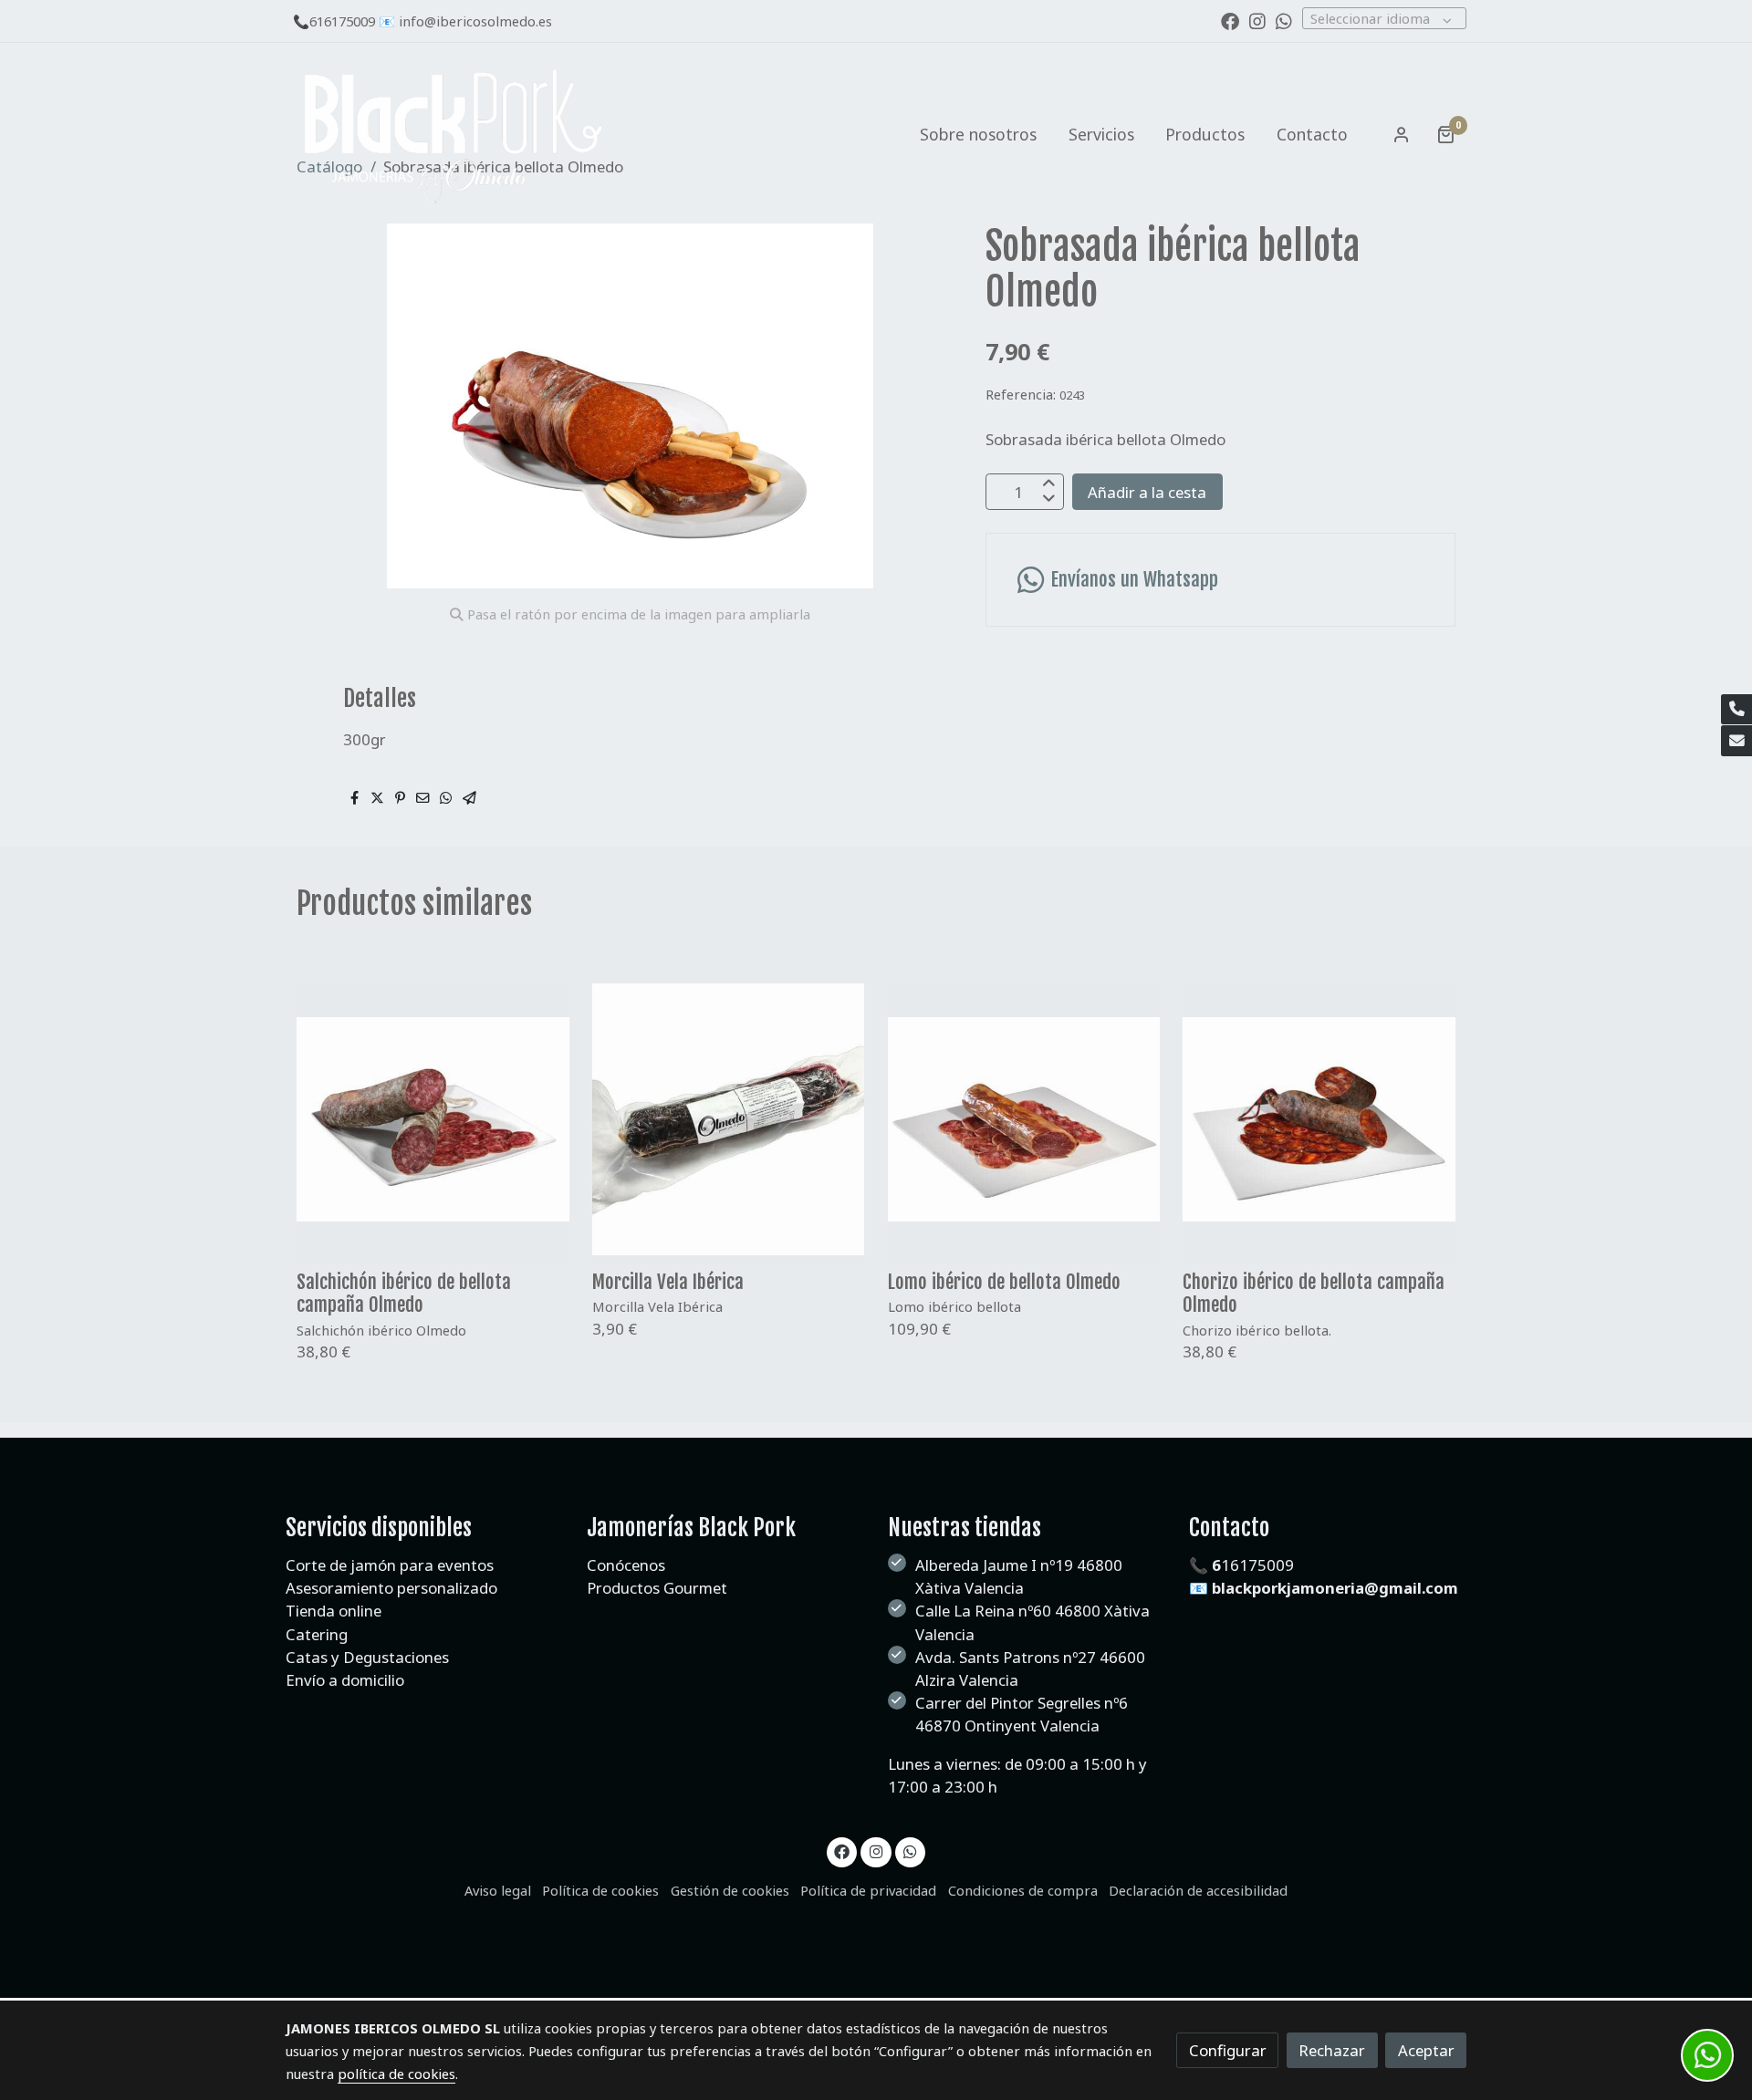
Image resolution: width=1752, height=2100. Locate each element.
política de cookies (396, 2074)
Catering (318, 1634)
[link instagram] (1257, 20)
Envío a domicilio (345, 1680)
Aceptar (1426, 2050)
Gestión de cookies (730, 1890)
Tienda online (334, 1611)
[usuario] (1402, 134)
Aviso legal (498, 1890)
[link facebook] (1230, 20)
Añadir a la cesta (1147, 492)
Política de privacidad (868, 1890)
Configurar (1228, 2050)
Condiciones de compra (1023, 1890)
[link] (453, 135)
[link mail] (1736, 741)
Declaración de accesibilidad (1198, 1890)
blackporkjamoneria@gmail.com (1335, 1588)
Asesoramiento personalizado (391, 1588)
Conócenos (626, 1565)
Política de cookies (600, 1890)
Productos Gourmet (657, 1588)
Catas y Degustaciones (367, 1657)
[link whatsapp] (1284, 20)
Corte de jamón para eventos (390, 1565)
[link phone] (1736, 710)
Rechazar (1332, 2050)
